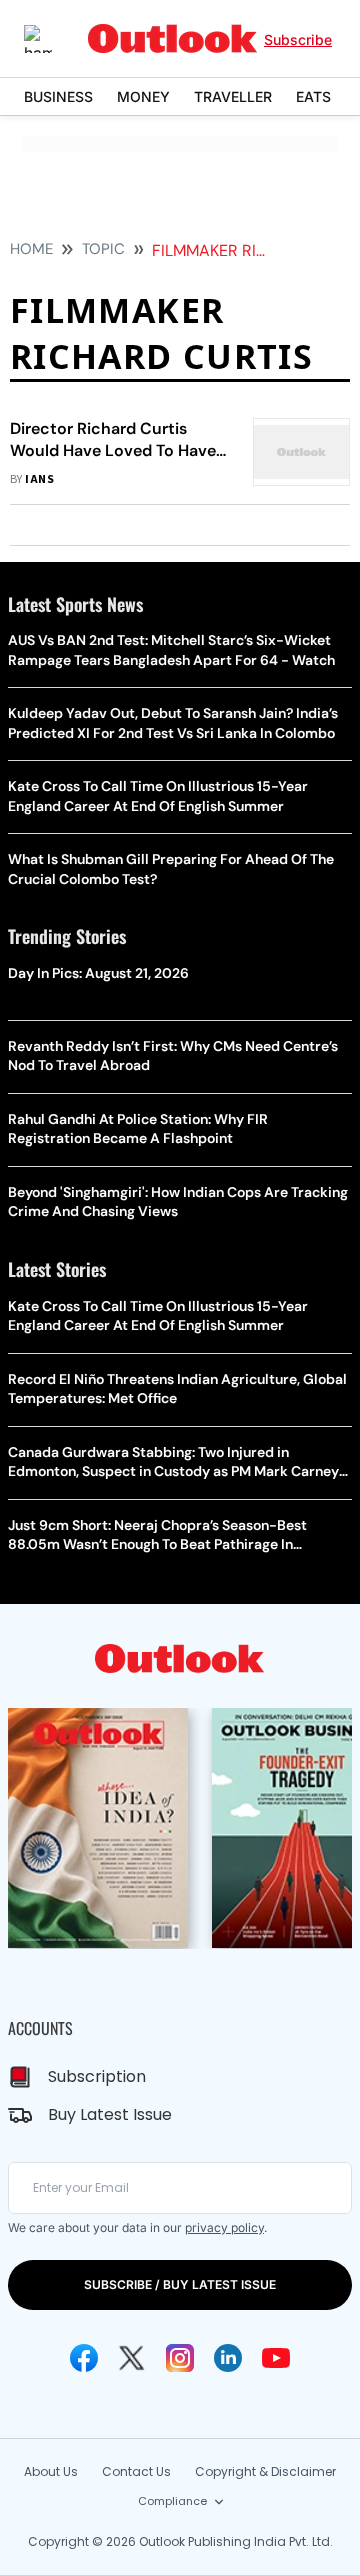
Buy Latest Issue (110, 2114)
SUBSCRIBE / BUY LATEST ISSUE (180, 2284)
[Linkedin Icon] (228, 2358)
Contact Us (136, 2471)
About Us (51, 2471)
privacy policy (224, 2227)
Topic (103, 249)
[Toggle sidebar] (53, 39)
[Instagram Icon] (180, 2358)
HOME (31, 249)
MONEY (143, 96)
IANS (39, 479)
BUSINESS (58, 96)
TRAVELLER (233, 96)
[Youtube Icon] (276, 2358)
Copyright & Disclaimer (265, 2471)
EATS (313, 96)
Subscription (97, 2076)
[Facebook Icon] (84, 2358)
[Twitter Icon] (132, 2358)
